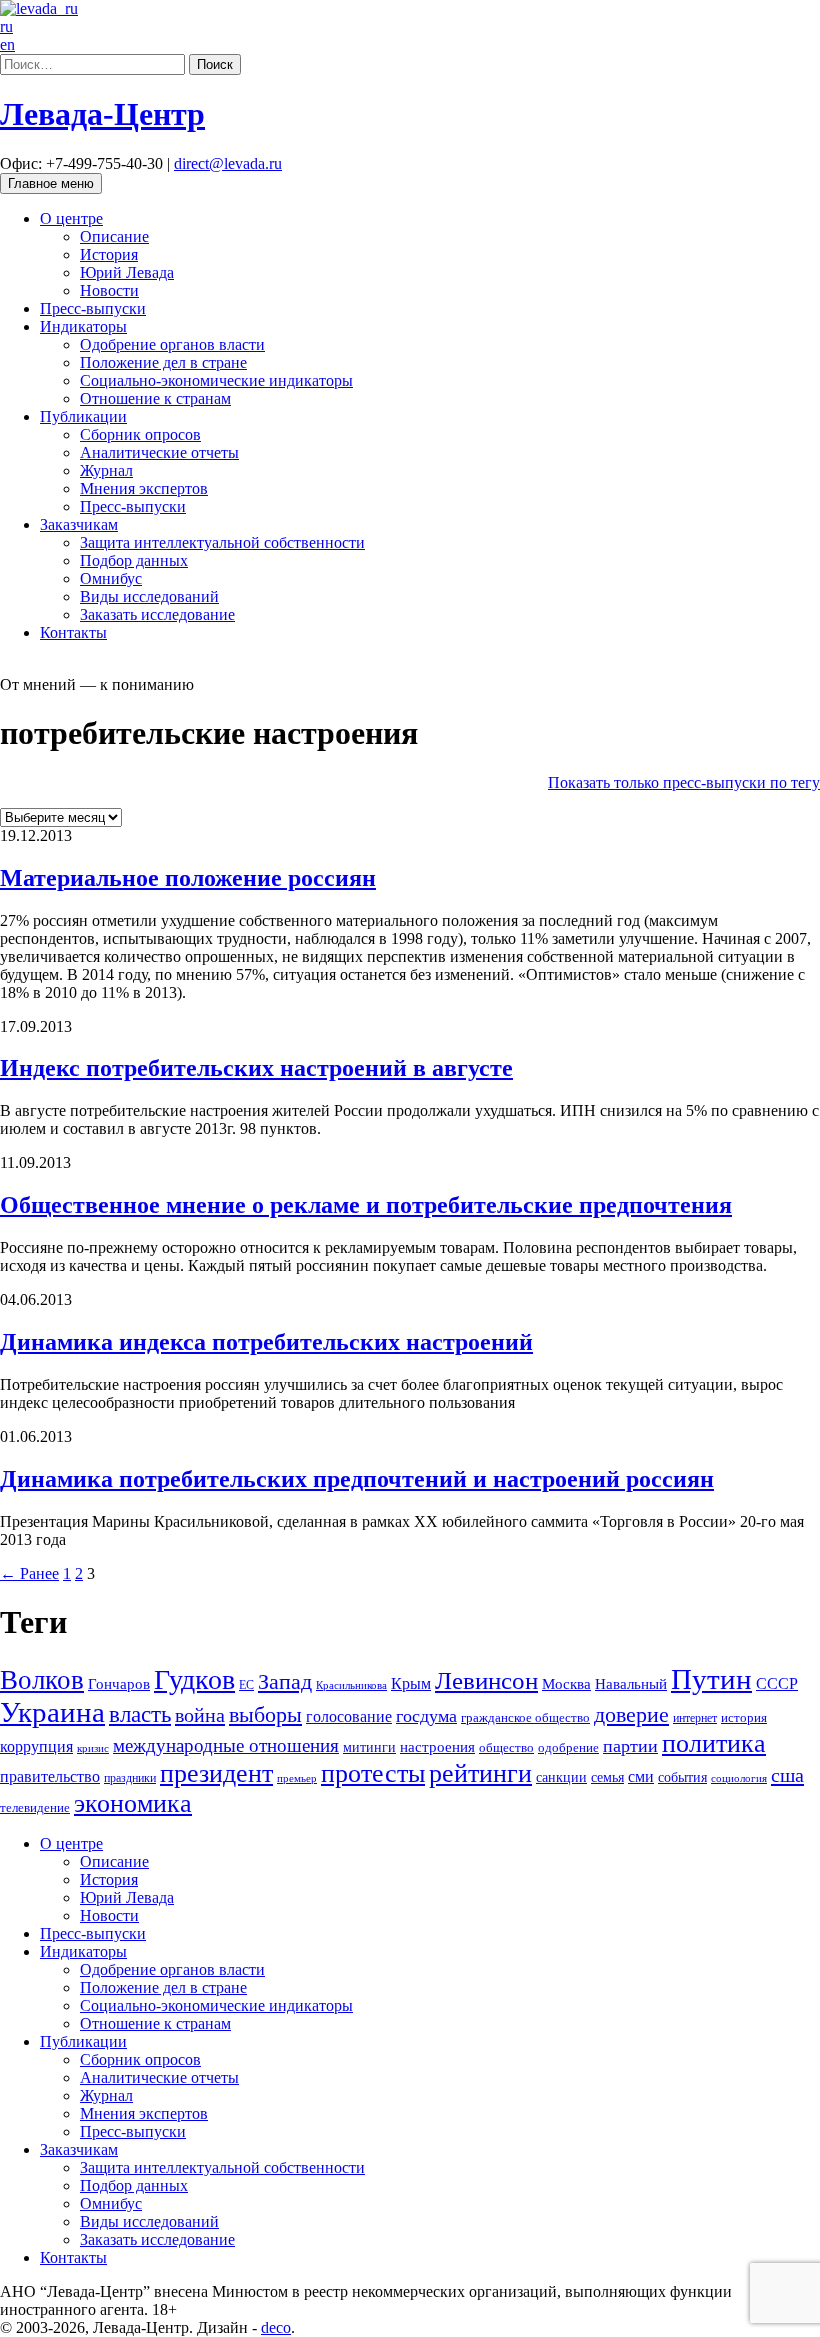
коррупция (36, 1746)
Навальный (631, 1684)
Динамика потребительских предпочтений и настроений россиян (357, 1479)
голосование (349, 1716)
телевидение (35, 1808)
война (200, 1715)
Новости (109, 290)
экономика (133, 1803)
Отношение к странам (155, 398)
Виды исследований (149, 596)
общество (506, 1748)
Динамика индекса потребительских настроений (266, 1342)
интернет (695, 1718)
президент (216, 1773)
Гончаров (119, 1684)
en (7, 44)
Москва (566, 1683)
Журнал (106, 470)
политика (714, 1743)
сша (787, 1775)
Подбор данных (134, 560)
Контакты (73, 632)
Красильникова (351, 1685)
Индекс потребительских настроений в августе (256, 1068)
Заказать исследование (157, 614)
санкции (561, 1777)
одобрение (568, 1747)
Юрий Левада (127, 272)
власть (140, 1714)
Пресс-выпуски (93, 308)
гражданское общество (525, 1717)
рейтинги (480, 1773)
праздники (130, 1778)
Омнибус (111, 578)
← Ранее (29, 1573)
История (109, 254)
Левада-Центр (102, 114)
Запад (285, 1681)
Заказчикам (79, 524)
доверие (631, 1714)
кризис (93, 1748)
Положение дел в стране (163, 362)
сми (641, 1776)
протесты (373, 1773)
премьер (297, 1778)
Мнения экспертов (144, 488)
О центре (71, 218)
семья (607, 1777)
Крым (411, 1683)
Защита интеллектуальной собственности (222, 542)
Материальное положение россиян (188, 878)
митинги (369, 1747)
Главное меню (51, 183)
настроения (437, 1747)
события (682, 1777)
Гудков (194, 1679)
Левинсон (486, 1680)
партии (630, 1746)
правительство (50, 1776)
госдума (426, 1716)
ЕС (246, 1685)
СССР (777, 1683)
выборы (265, 1714)
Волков (42, 1680)
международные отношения (226, 1745)
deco (276, 2327)
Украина (52, 1712)
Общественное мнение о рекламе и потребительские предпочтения (366, 1205)
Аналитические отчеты (159, 452)
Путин (711, 1679)
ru (6, 26)
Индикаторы (83, 326)
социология (739, 1778)
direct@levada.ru (228, 163)
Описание (114, 236)
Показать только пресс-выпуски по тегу (684, 782)
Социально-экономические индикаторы (216, 380)
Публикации (83, 416)
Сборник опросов (140, 434)
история (744, 1717)
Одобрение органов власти (172, 344)
